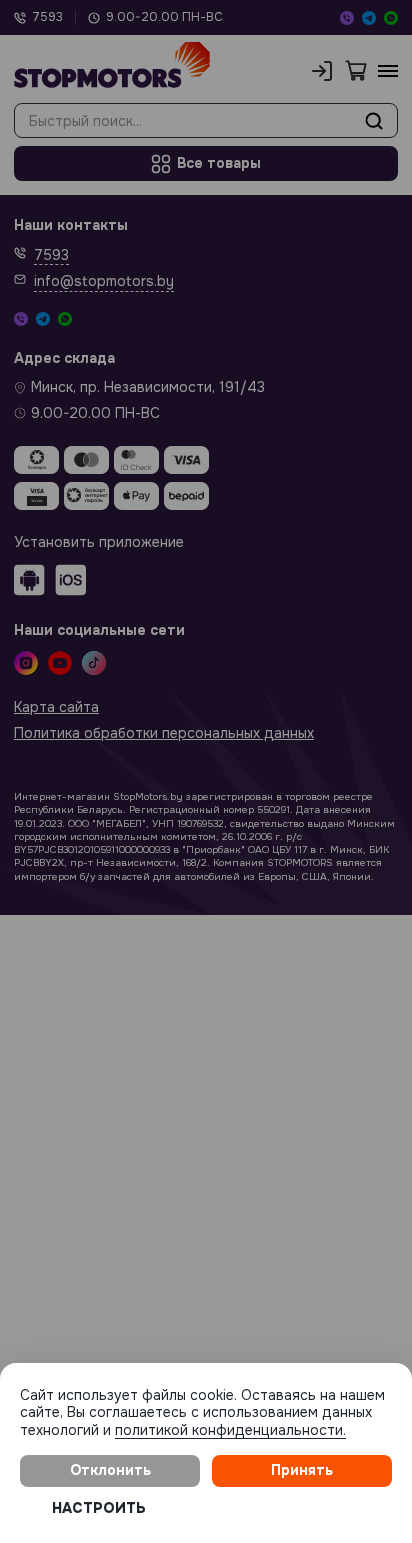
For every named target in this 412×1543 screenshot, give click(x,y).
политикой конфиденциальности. (230, 1430)
